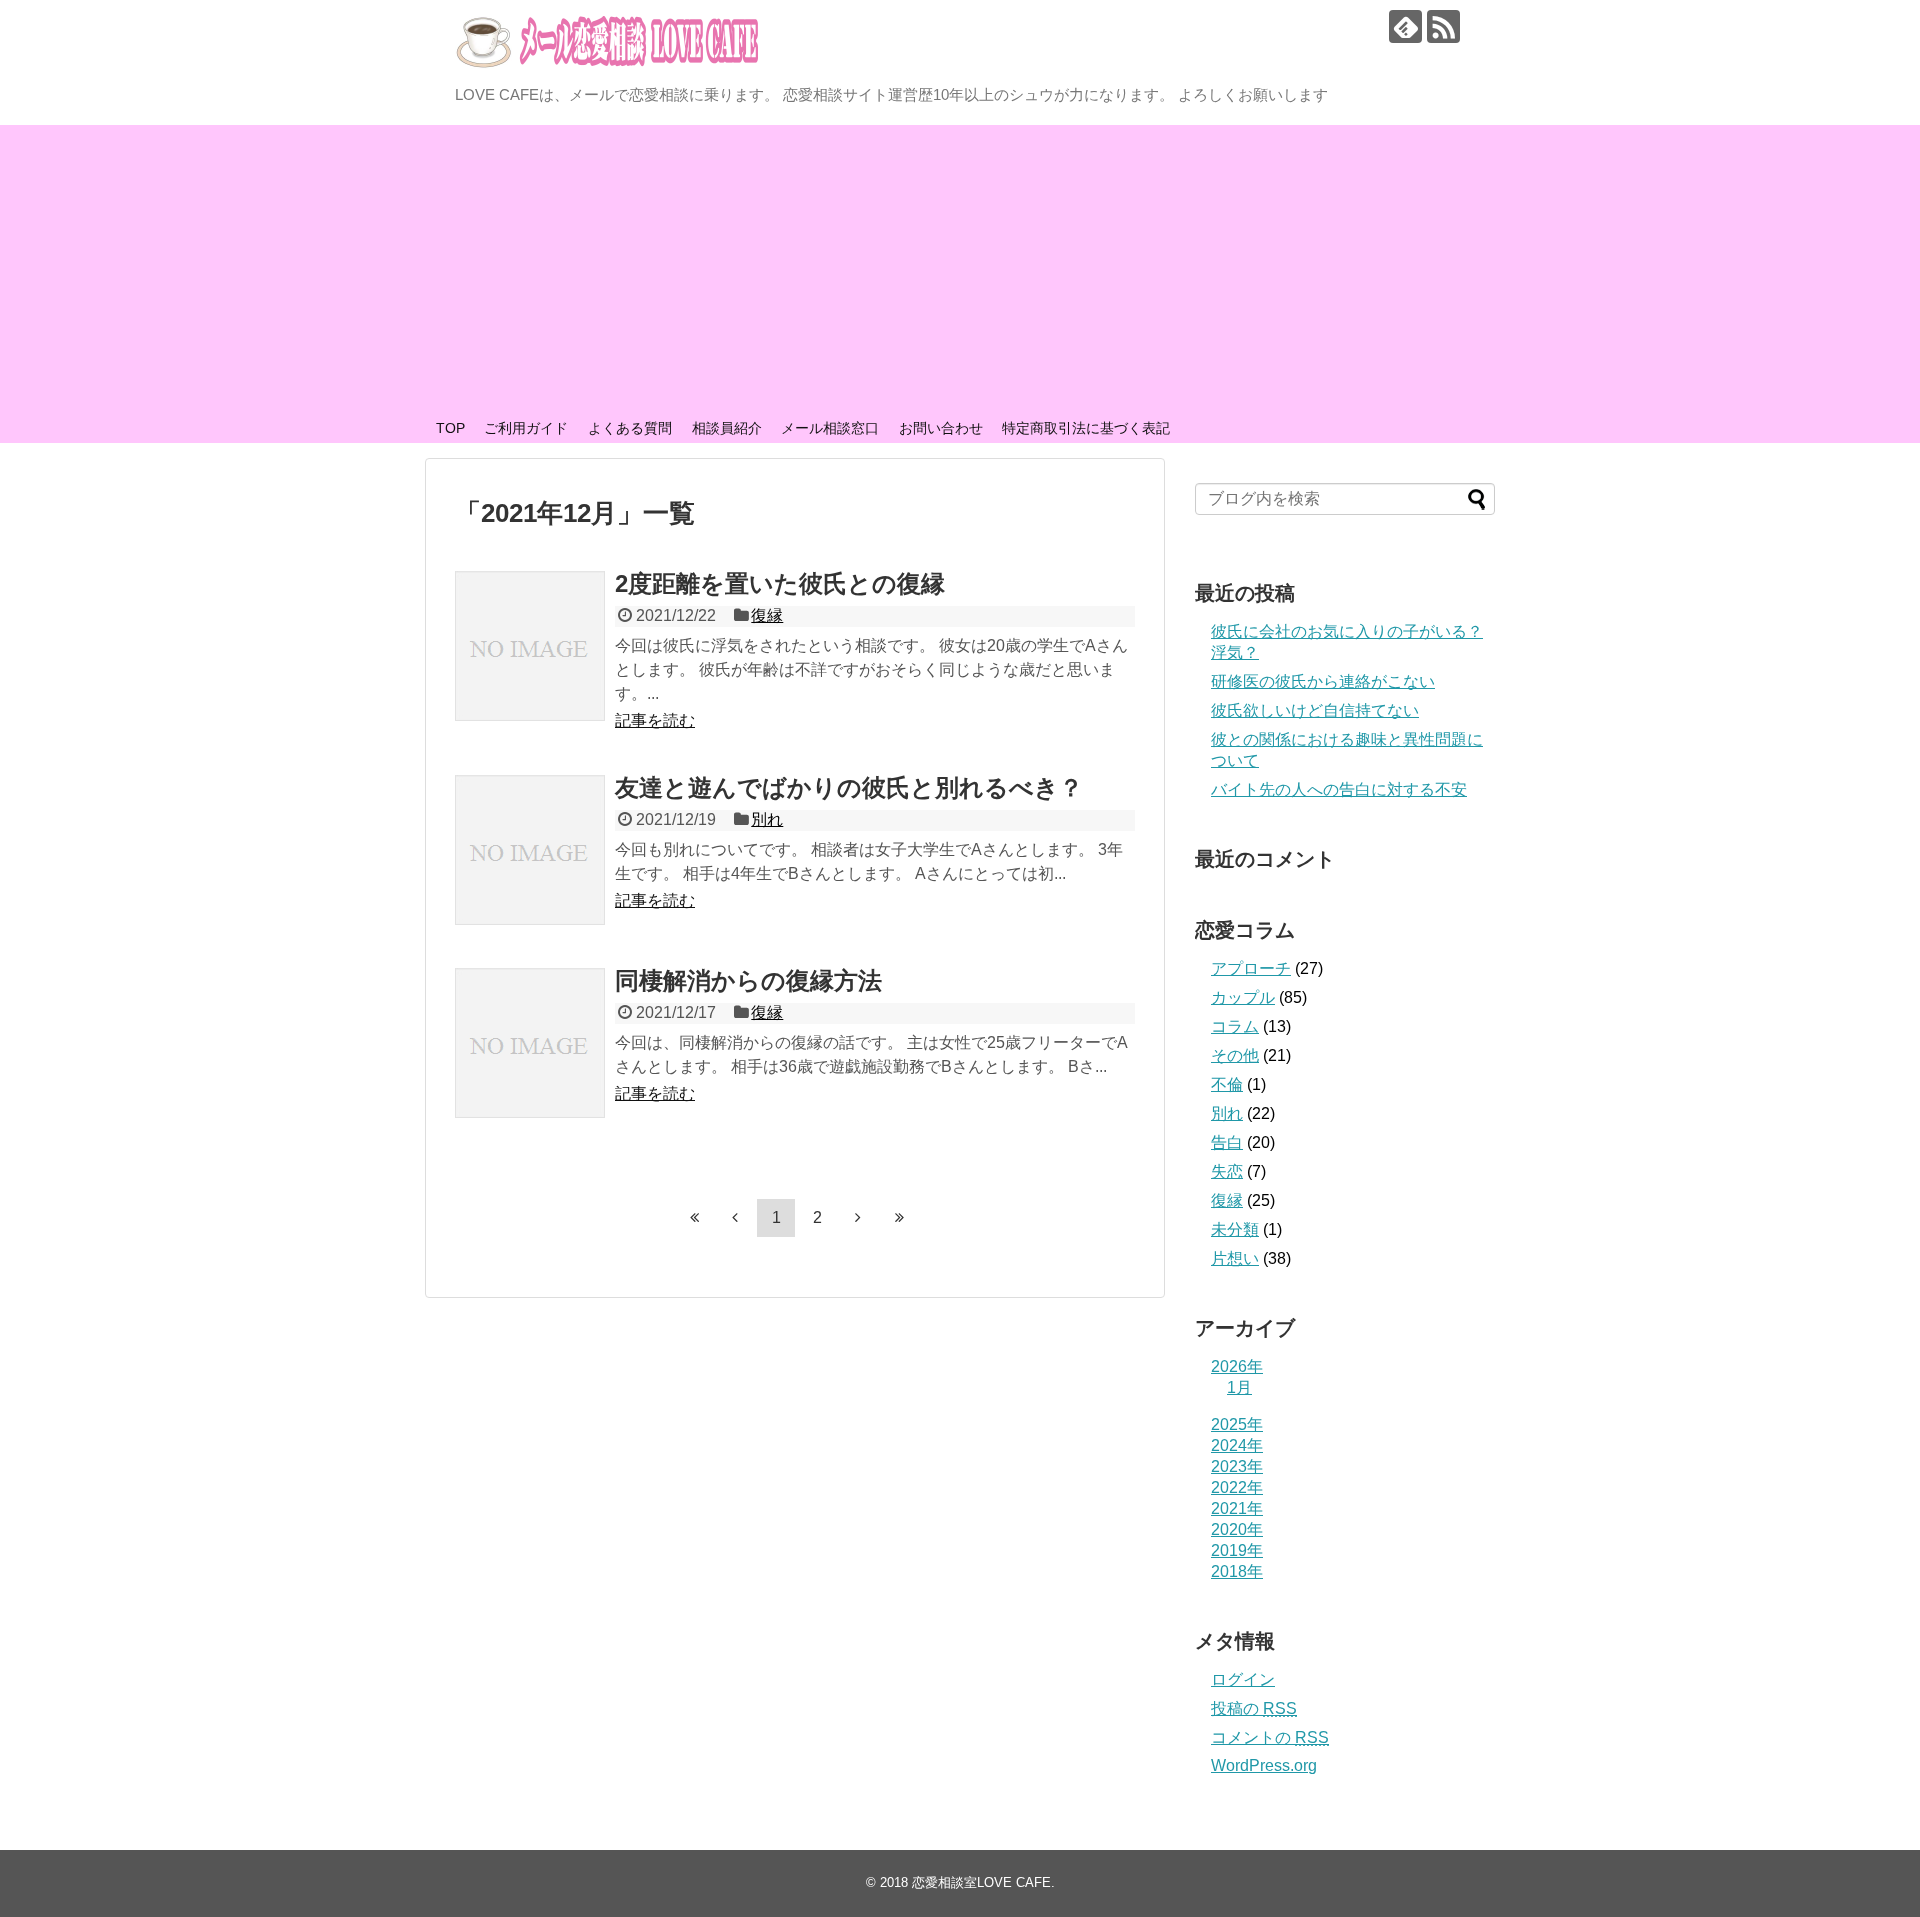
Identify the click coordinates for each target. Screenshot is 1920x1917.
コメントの (1270, 1737)
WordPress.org (1264, 1765)
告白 (1227, 1142)
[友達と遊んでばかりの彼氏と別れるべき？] (530, 850)
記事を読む (655, 720)
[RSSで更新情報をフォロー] (1443, 26)
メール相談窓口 (830, 428)
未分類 (1235, 1229)
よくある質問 (630, 428)
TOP (450, 428)
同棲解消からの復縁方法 (748, 980)
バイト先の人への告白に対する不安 (1339, 789)
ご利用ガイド (526, 428)
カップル (1243, 997)
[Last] (899, 1217)
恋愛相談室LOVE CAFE (981, 1882)
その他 (1235, 1055)
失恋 (1227, 1171)
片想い (1235, 1258)
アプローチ (1251, 968)
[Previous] (735, 1217)
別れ (767, 819)
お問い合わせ (941, 428)
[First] (694, 1217)
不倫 (1227, 1084)
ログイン (1243, 1679)
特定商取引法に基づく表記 (1086, 428)
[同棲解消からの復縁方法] (530, 1043)
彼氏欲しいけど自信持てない (1315, 710)
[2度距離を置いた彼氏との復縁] (530, 646)
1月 (1239, 1387)
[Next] (858, 1217)
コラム (1235, 1026)
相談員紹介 (727, 428)
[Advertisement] (960, 265)
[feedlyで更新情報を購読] (1405, 26)
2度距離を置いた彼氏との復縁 (780, 583)
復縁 (767, 615)
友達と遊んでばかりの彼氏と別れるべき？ (849, 787)
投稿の (1254, 1708)
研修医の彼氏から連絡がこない (1323, 681)
